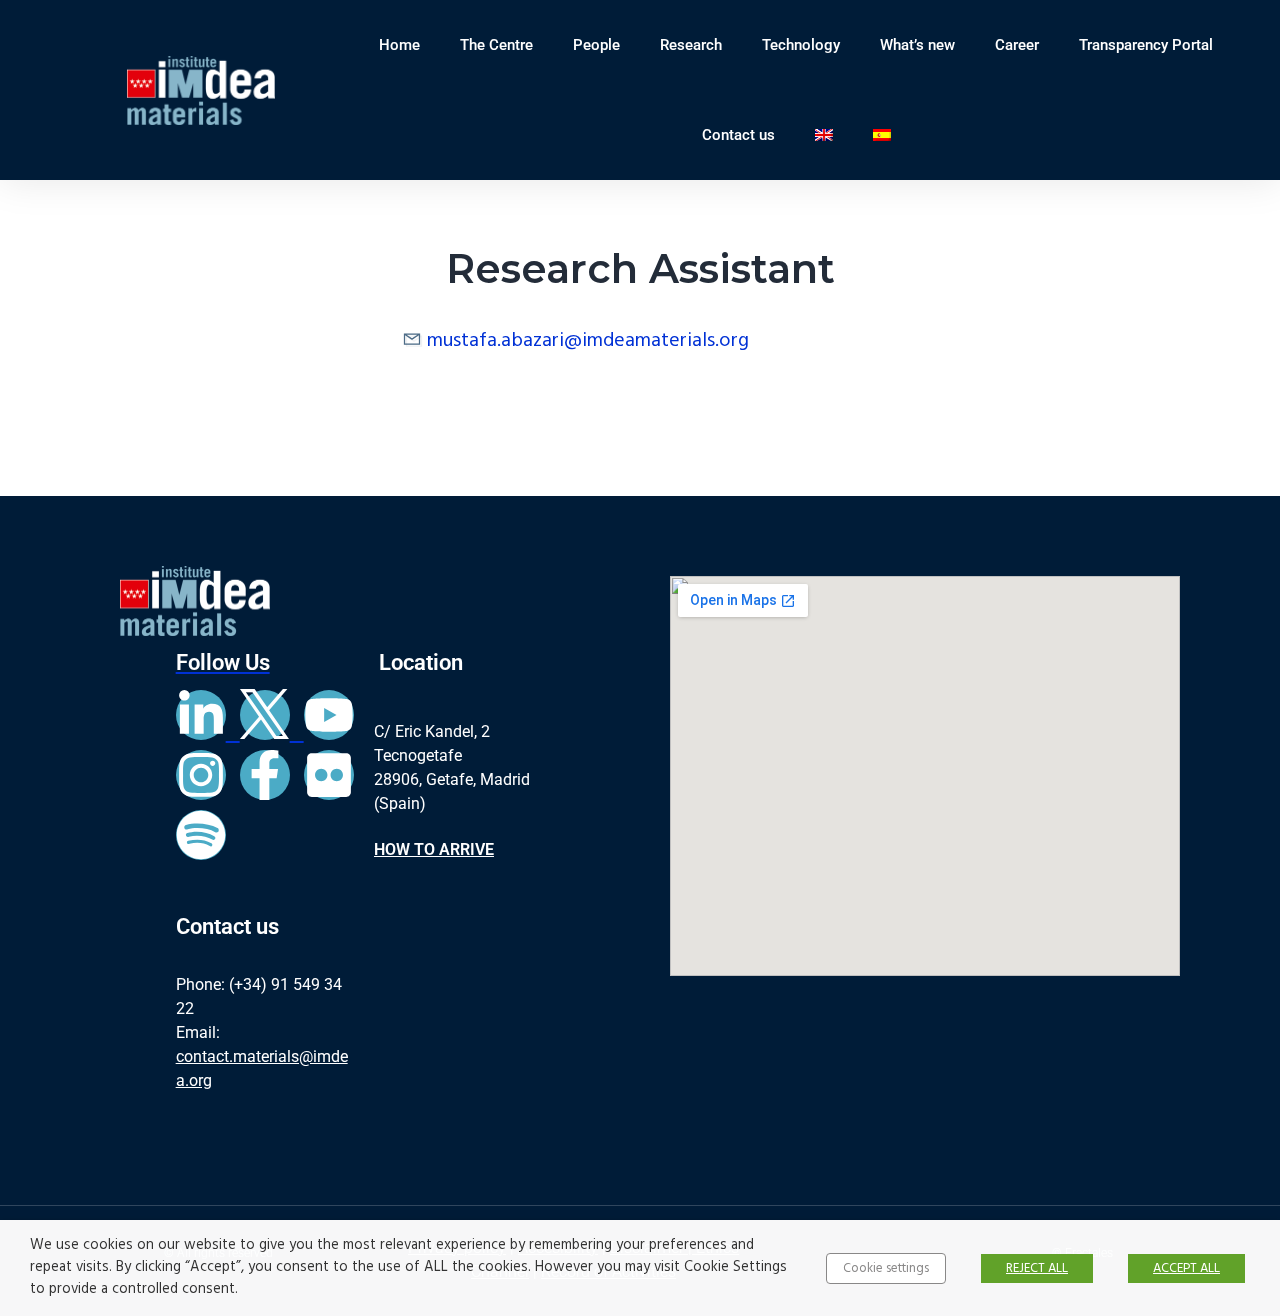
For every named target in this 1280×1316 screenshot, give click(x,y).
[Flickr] (329, 775)
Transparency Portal (1146, 45)
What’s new (917, 45)
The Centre (496, 45)
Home (399, 45)
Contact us (738, 135)
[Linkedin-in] (201, 715)
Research (691, 45)
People (596, 45)
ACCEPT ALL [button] (1186, 1268)
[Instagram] (201, 775)
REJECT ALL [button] (1037, 1268)
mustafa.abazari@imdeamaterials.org (588, 341)
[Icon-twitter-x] (265, 715)
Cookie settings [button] (886, 1268)
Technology (801, 45)
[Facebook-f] (265, 775)
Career (1017, 45)
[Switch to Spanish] (882, 135)
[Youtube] (329, 715)
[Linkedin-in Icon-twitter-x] (240, 735)
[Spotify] (201, 835)
